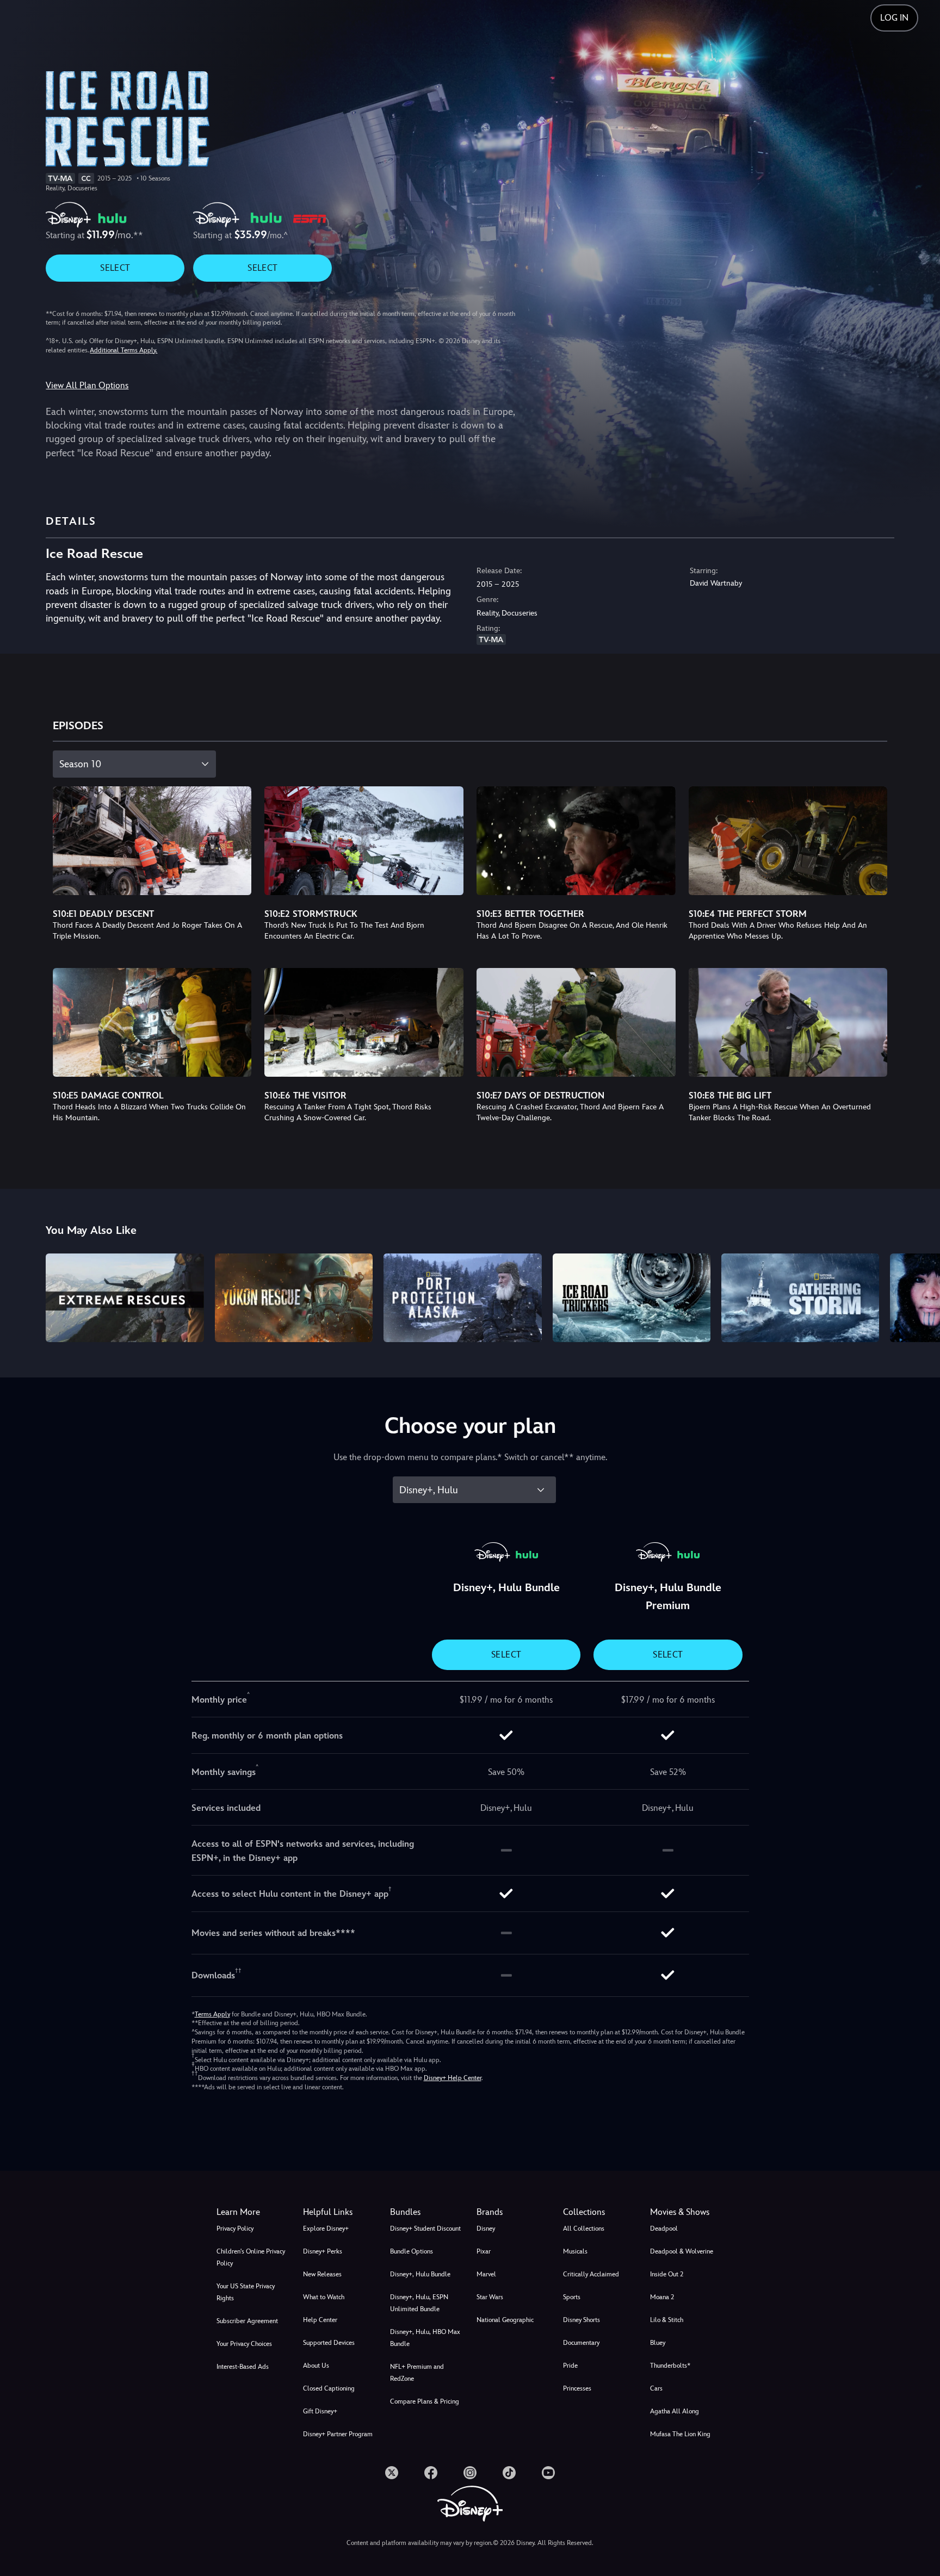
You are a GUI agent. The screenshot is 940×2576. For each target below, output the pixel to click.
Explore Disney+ (326, 2229)
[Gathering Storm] (800, 1298)
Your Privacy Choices (244, 2344)
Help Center (320, 2320)
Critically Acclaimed (591, 2274)
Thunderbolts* (670, 2366)
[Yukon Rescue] (294, 1298)
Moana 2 (662, 2297)
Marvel (486, 2274)
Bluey (658, 2343)
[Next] (919, 1296)
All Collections (584, 2229)
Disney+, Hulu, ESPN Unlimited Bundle (419, 2303)
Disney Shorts (582, 2320)
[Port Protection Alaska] (462, 1298)
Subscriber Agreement (247, 2321)
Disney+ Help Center (453, 2078)
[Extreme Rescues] (125, 1298)
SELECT (115, 268)
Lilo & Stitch (667, 2320)
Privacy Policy (235, 2229)
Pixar (484, 2251)
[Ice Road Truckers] (632, 1298)
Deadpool (664, 2229)
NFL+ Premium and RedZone (417, 2373)
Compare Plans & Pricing (425, 2401)
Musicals (575, 2251)
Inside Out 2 (667, 2274)
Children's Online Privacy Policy (251, 2257)
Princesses (577, 2388)
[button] (340, 2212)
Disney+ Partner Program (338, 2434)
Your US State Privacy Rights (246, 2292)
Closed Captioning (329, 2388)
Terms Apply (212, 2014)
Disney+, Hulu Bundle (420, 2274)
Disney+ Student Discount (425, 2229)
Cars (656, 2388)
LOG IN (894, 18)
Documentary (581, 2343)
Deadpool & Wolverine (682, 2251)
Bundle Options (412, 2251)
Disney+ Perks (323, 2251)
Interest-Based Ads (243, 2367)
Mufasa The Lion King (680, 2434)
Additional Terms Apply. (123, 350)
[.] (392, 2473)
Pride (570, 2366)
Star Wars (490, 2297)
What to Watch (324, 2297)
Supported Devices (329, 2343)
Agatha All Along (675, 2411)
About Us (316, 2366)
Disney (486, 2229)
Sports (572, 2297)
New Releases (322, 2274)
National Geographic (505, 2320)
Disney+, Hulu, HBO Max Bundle (425, 2338)
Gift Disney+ (320, 2411)
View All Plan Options (87, 385)
